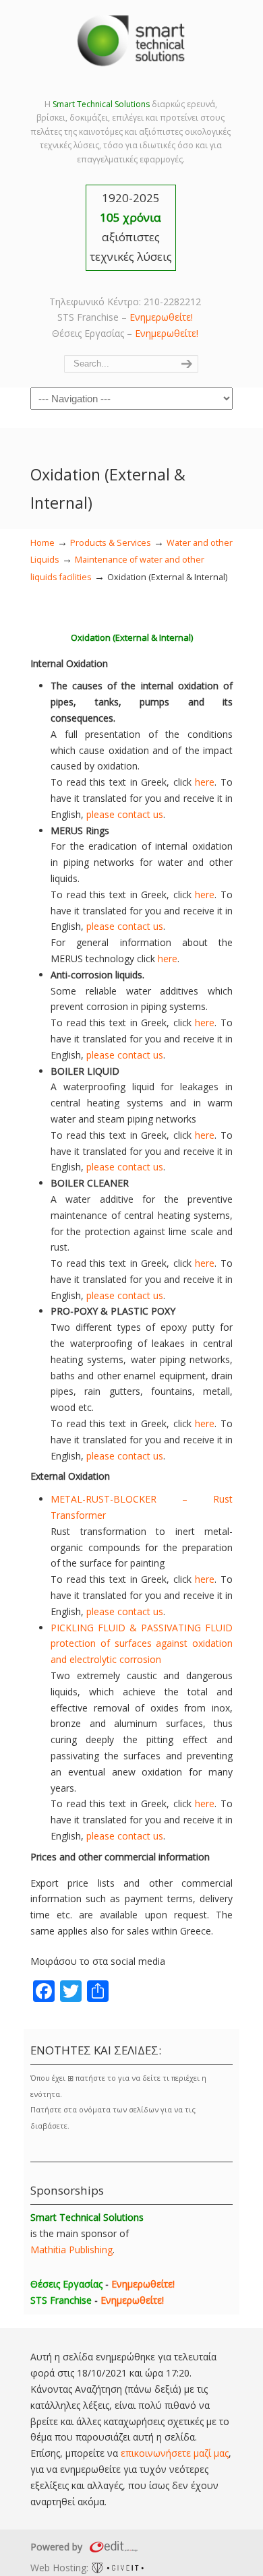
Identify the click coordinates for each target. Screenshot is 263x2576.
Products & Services (111, 543)
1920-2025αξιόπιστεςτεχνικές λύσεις (131, 227)
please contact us (125, 814)
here (205, 782)
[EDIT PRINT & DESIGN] (112, 2547)
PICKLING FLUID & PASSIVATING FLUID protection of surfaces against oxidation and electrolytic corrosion (142, 1644)
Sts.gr (131, 40)
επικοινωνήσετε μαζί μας (175, 2453)
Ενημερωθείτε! (161, 317)
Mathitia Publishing (71, 2250)
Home (42, 543)
